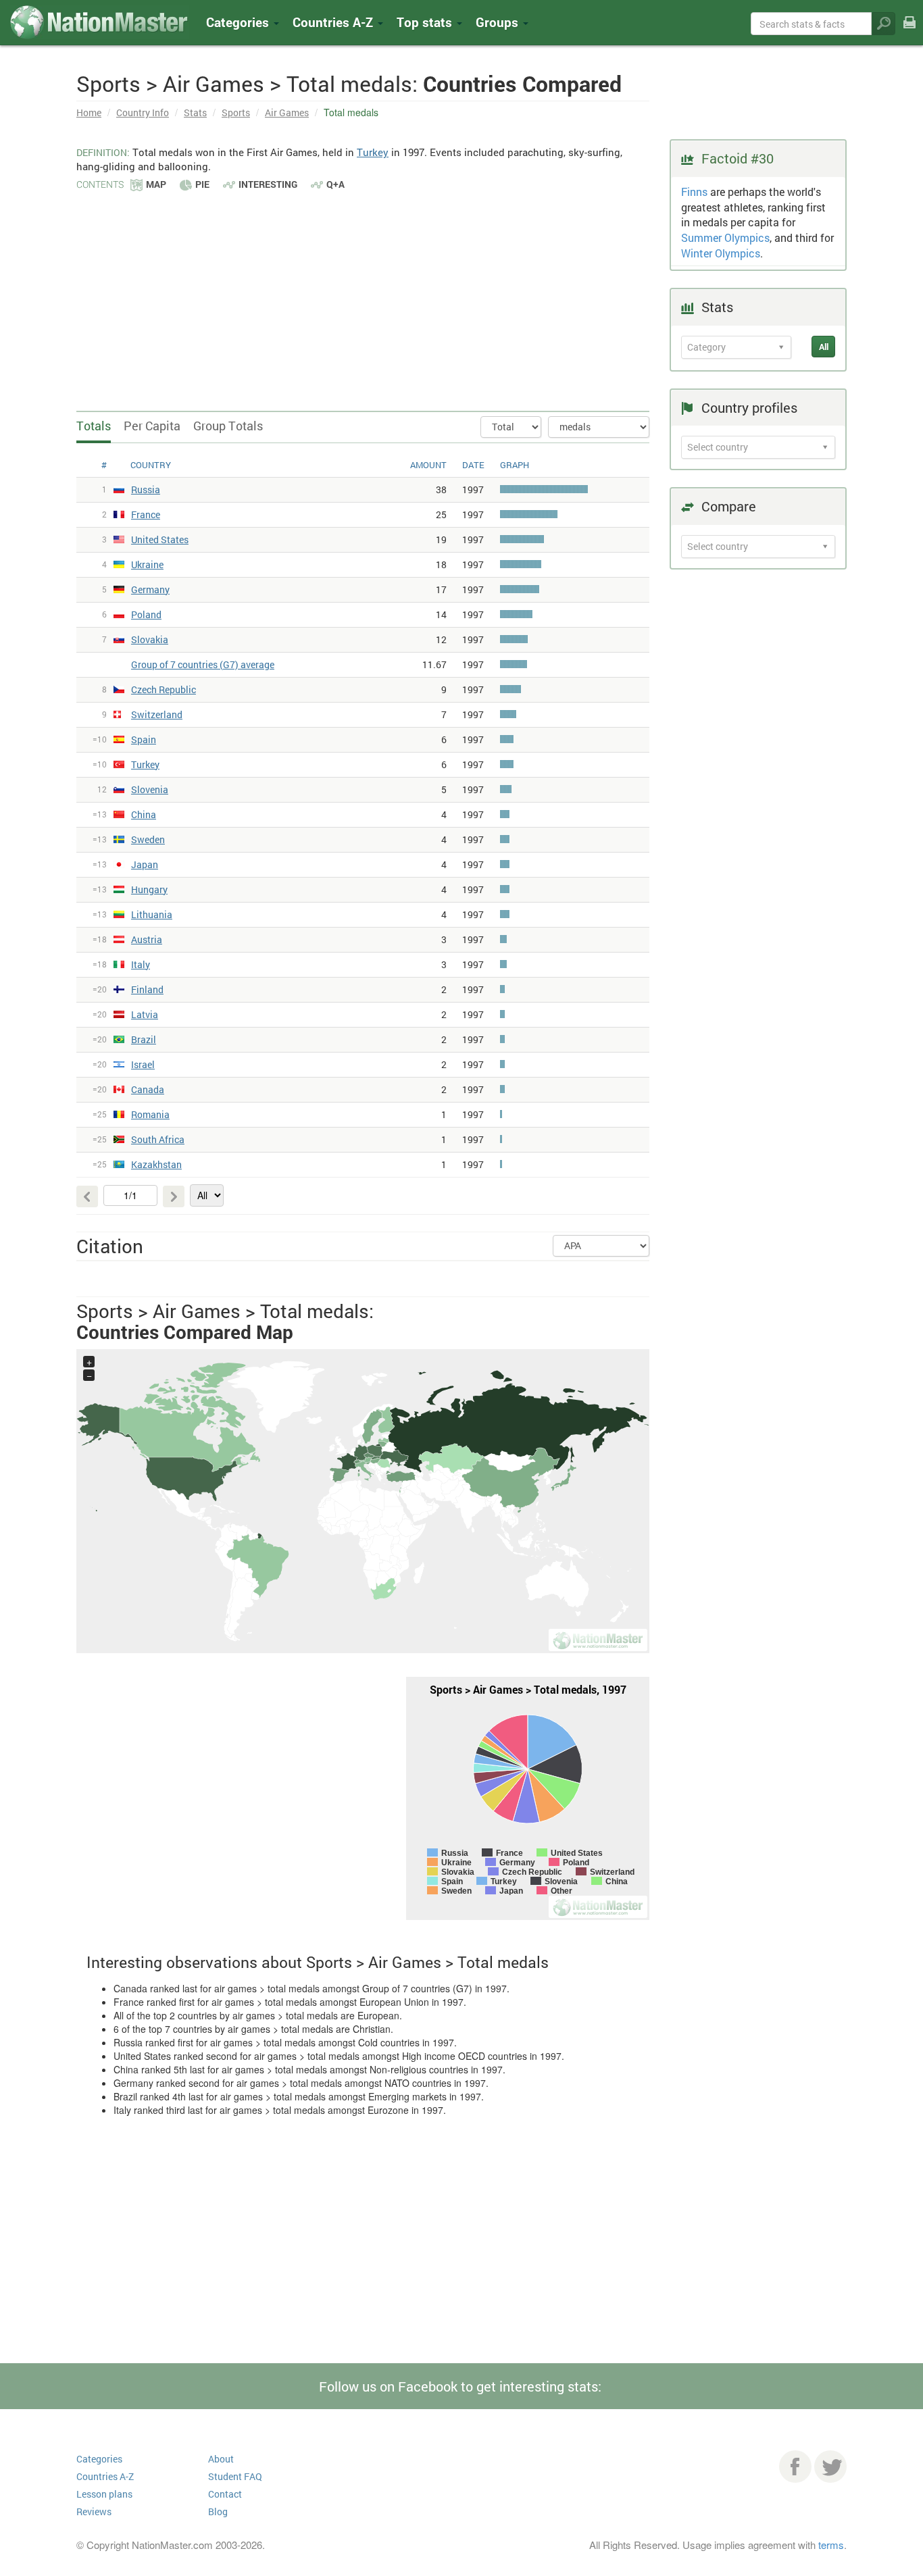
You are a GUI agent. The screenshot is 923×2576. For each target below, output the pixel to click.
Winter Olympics (721, 253)
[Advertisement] (363, 294)
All (824, 347)
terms (831, 2545)
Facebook (795, 2467)
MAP (156, 184)
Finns (694, 192)
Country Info (143, 112)
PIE (202, 184)
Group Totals (228, 426)
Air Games (287, 112)
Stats (195, 112)
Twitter (830, 2467)
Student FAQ (235, 2476)
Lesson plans (104, 2494)
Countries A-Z (105, 2476)
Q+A (335, 184)
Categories (239, 22)
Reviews (94, 2511)
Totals (94, 426)
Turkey (373, 152)
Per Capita (152, 426)
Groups (499, 22)
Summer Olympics (725, 237)
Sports (236, 112)
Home (89, 112)
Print (909, 31)
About (221, 2459)
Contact (225, 2494)
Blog (218, 2511)
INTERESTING (268, 184)
